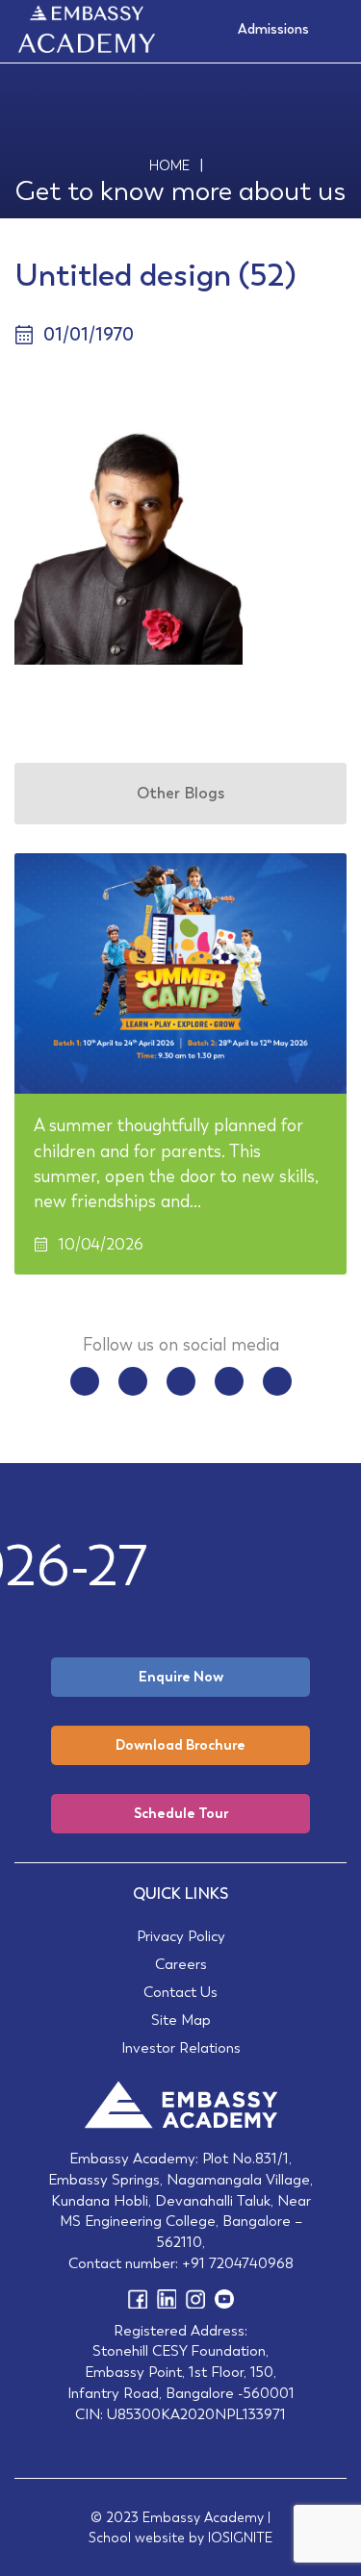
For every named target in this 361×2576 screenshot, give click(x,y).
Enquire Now (181, 1677)
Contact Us (180, 1992)
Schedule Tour (181, 1813)
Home (169, 165)
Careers (181, 1964)
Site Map (181, 2020)
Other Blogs (180, 793)
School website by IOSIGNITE (180, 2538)
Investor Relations (181, 2047)
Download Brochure (180, 1745)
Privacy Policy (181, 1936)
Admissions (273, 29)
